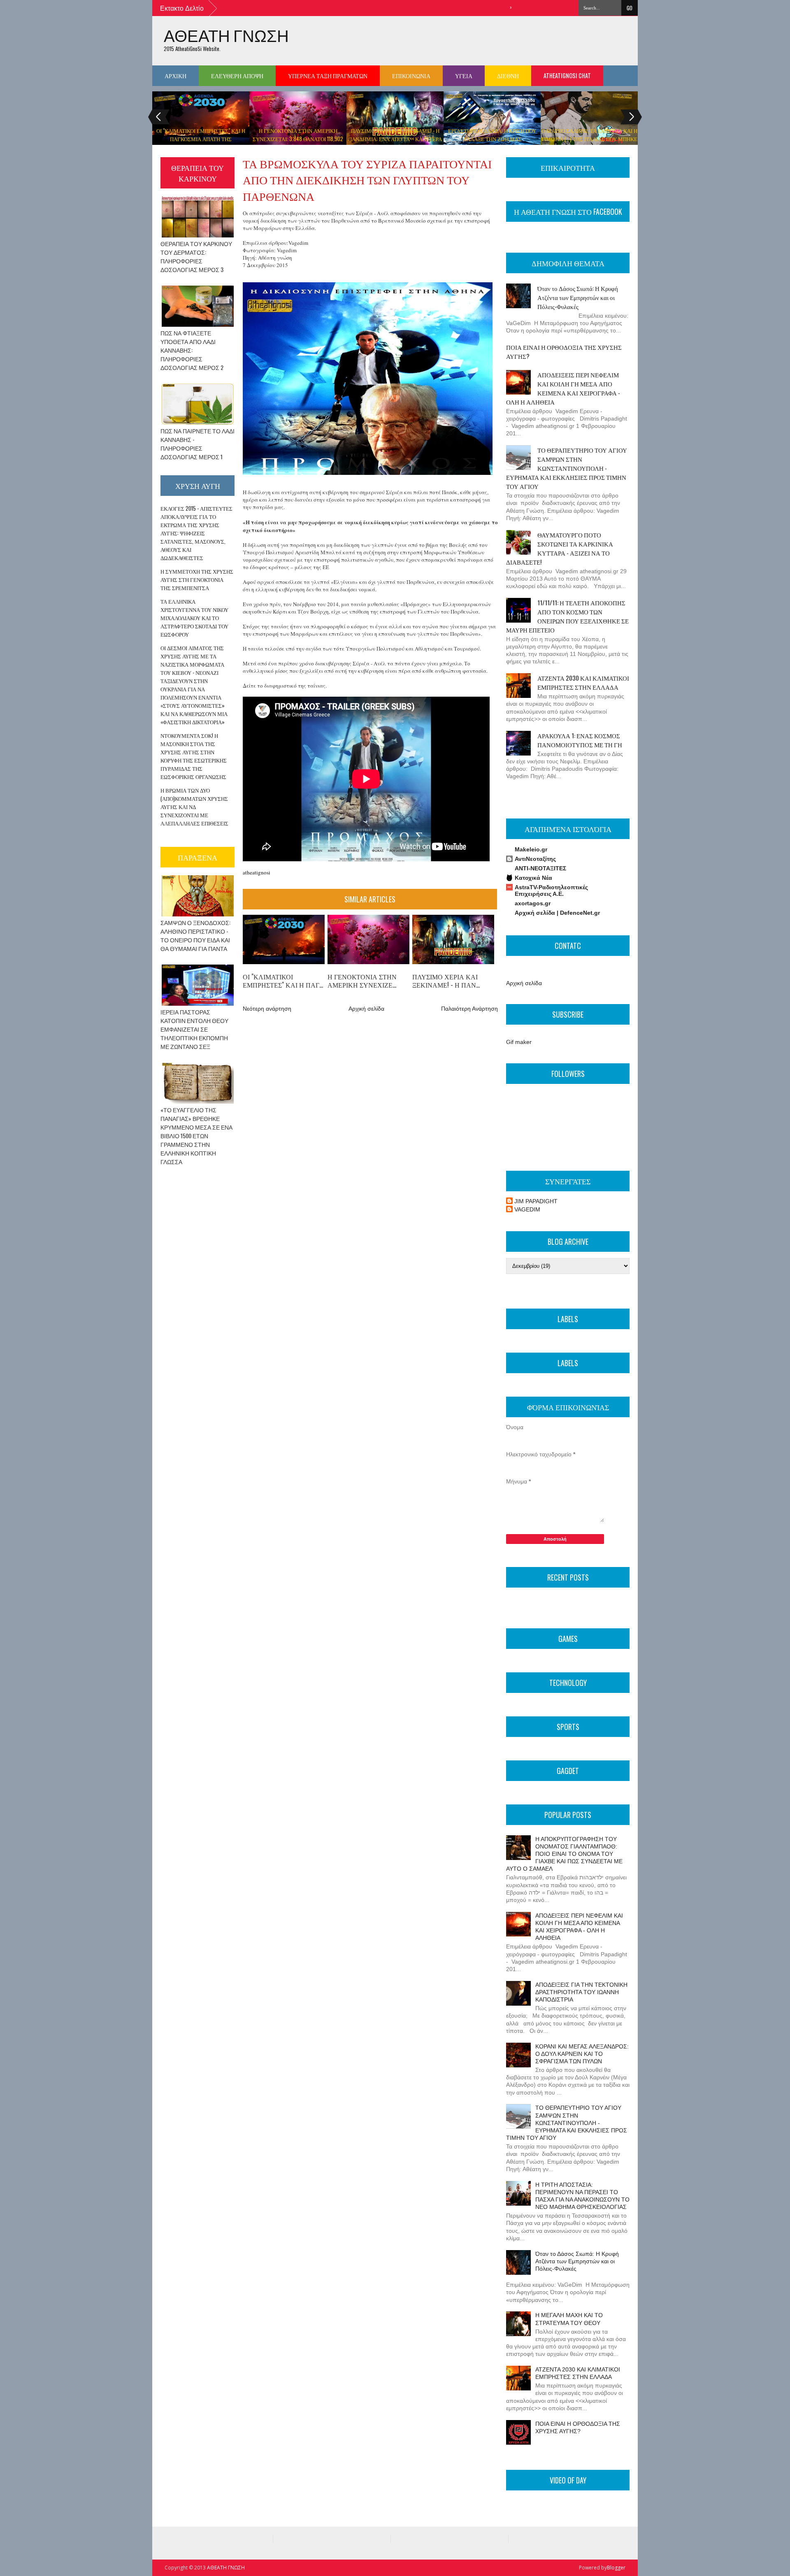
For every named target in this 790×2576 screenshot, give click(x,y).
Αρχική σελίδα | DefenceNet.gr (557, 913)
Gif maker (519, 1042)
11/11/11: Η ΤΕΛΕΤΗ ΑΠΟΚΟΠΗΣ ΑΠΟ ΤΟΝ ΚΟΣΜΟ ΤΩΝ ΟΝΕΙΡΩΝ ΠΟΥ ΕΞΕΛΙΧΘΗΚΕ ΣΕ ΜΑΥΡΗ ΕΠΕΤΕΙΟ (567, 616)
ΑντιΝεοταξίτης (535, 859)
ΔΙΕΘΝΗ (508, 76)
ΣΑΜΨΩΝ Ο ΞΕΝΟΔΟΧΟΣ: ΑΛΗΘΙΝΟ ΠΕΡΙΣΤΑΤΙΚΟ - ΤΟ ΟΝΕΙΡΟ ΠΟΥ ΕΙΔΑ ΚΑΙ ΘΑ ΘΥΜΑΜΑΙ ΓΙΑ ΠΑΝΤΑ (195, 935)
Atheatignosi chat (567, 76)
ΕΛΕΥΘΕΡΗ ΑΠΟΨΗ (237, 76)
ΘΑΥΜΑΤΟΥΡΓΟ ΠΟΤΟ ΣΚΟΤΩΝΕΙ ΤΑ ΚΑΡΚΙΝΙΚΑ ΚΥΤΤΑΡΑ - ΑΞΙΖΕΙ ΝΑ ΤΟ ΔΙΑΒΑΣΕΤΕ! (560, 548)
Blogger (616, 2568)
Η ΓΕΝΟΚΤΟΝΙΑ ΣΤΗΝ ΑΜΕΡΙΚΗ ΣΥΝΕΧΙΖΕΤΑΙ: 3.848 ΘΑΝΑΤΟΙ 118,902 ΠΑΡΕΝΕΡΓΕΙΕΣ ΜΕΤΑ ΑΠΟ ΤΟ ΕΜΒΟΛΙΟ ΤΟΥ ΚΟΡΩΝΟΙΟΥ (298, 143)
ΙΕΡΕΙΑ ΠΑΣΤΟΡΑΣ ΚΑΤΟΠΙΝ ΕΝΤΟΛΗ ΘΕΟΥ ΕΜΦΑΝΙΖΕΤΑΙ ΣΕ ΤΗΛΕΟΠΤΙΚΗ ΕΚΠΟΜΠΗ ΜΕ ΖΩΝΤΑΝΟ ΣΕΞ (194, 1029)
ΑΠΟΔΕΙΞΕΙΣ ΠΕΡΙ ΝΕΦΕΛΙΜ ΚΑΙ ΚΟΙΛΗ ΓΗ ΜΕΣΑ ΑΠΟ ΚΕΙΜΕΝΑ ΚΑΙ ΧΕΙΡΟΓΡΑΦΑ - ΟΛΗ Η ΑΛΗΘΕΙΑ (563, 388)
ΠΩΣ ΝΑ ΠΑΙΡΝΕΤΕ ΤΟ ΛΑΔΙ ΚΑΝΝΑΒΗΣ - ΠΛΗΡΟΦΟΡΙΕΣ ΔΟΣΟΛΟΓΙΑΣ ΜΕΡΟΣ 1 (197, 444)
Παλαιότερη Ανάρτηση (469, 1009)
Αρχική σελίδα (366, 1009)
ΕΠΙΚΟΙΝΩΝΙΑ (411, 76)
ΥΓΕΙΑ (464, 76)
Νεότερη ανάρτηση (267, 1009)
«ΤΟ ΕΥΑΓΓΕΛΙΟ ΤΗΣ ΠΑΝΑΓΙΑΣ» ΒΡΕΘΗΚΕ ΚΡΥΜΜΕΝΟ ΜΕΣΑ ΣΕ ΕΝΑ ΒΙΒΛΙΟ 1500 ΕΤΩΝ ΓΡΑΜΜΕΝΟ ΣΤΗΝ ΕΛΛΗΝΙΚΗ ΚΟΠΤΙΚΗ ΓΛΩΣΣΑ (196, 1136)
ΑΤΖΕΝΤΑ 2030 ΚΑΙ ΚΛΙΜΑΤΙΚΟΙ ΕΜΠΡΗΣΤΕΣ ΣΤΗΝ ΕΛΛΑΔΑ (583, 682)
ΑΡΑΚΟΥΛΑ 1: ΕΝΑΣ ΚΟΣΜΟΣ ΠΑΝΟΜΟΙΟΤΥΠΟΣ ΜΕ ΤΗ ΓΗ (580, 740)
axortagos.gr (533, 903)
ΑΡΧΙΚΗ (175, 76)
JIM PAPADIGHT (536, 1201)
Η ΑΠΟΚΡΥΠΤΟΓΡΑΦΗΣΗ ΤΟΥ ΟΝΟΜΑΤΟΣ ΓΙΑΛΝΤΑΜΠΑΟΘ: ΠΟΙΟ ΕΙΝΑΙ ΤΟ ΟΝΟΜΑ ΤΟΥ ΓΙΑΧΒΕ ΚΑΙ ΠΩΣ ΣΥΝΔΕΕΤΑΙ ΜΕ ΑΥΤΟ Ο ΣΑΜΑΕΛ (564, 1854)
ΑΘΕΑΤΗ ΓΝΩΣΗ (226, 35)
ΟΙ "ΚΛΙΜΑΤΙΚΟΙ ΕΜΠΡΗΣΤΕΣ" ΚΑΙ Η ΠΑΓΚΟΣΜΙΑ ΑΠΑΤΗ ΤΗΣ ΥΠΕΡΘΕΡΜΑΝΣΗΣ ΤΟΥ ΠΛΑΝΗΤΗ (201, 139)
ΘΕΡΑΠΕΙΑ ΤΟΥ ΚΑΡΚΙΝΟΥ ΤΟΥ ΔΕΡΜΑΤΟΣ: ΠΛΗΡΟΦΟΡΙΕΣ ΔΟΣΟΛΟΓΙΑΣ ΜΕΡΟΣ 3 (196, 256)
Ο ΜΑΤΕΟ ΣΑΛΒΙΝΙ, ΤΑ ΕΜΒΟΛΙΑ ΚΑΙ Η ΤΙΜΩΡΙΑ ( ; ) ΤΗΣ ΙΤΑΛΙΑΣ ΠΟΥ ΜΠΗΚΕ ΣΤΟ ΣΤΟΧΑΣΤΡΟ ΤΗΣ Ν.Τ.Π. (589, 139)
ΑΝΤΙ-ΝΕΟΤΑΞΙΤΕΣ (540, 868)
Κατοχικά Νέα (533, 878)
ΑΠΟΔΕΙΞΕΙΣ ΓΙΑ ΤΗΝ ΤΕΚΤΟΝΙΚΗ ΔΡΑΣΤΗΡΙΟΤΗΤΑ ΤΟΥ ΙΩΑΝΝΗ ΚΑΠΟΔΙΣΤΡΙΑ (581, 1992)
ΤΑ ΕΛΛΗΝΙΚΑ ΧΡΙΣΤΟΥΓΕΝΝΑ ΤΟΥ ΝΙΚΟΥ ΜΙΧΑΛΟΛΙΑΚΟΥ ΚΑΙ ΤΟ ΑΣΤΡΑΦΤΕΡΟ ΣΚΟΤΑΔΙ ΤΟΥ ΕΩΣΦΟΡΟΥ (194, 618)
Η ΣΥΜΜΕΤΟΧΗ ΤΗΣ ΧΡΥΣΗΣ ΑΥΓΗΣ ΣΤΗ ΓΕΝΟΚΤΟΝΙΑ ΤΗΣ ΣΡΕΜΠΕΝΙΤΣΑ (197, 579)
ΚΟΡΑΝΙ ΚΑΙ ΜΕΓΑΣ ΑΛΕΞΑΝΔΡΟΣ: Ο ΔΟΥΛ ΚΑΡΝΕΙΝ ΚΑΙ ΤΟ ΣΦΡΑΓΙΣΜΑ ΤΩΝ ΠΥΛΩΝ (582, 2054)
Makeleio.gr (531, 849)
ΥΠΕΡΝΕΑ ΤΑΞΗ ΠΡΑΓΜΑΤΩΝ (328, 76)
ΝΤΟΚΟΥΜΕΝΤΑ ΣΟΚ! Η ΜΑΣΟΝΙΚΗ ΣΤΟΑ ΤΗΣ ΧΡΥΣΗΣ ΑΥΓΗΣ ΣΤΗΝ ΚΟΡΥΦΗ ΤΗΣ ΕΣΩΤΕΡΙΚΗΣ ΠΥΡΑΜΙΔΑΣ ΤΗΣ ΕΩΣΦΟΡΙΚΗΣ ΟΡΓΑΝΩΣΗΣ (194, 756)
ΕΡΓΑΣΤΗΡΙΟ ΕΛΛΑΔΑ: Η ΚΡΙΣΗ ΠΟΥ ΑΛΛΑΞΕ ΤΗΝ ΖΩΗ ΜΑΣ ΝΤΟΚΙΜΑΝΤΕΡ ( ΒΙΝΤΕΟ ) (492, 139)
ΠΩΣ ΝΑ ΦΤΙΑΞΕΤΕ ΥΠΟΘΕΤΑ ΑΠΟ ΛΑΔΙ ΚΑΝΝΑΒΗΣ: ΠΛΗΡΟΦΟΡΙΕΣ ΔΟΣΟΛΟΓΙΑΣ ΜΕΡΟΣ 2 (192, 350)
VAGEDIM (527, 1209)
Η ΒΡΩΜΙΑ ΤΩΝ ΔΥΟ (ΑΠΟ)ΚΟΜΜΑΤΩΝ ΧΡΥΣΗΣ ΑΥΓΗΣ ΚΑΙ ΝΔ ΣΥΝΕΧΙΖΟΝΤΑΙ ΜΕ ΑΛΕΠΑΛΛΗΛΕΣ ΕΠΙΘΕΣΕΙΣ (194, 807)
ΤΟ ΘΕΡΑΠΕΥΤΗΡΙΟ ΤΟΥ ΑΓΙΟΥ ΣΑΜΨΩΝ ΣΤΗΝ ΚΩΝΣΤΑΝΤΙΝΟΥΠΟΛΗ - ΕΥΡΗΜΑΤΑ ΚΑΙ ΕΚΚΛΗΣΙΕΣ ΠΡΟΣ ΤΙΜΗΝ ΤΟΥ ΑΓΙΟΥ (567, 468)
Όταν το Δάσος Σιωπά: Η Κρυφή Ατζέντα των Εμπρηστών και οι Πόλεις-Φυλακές (578, 297)
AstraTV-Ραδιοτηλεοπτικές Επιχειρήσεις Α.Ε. (551, 890)
